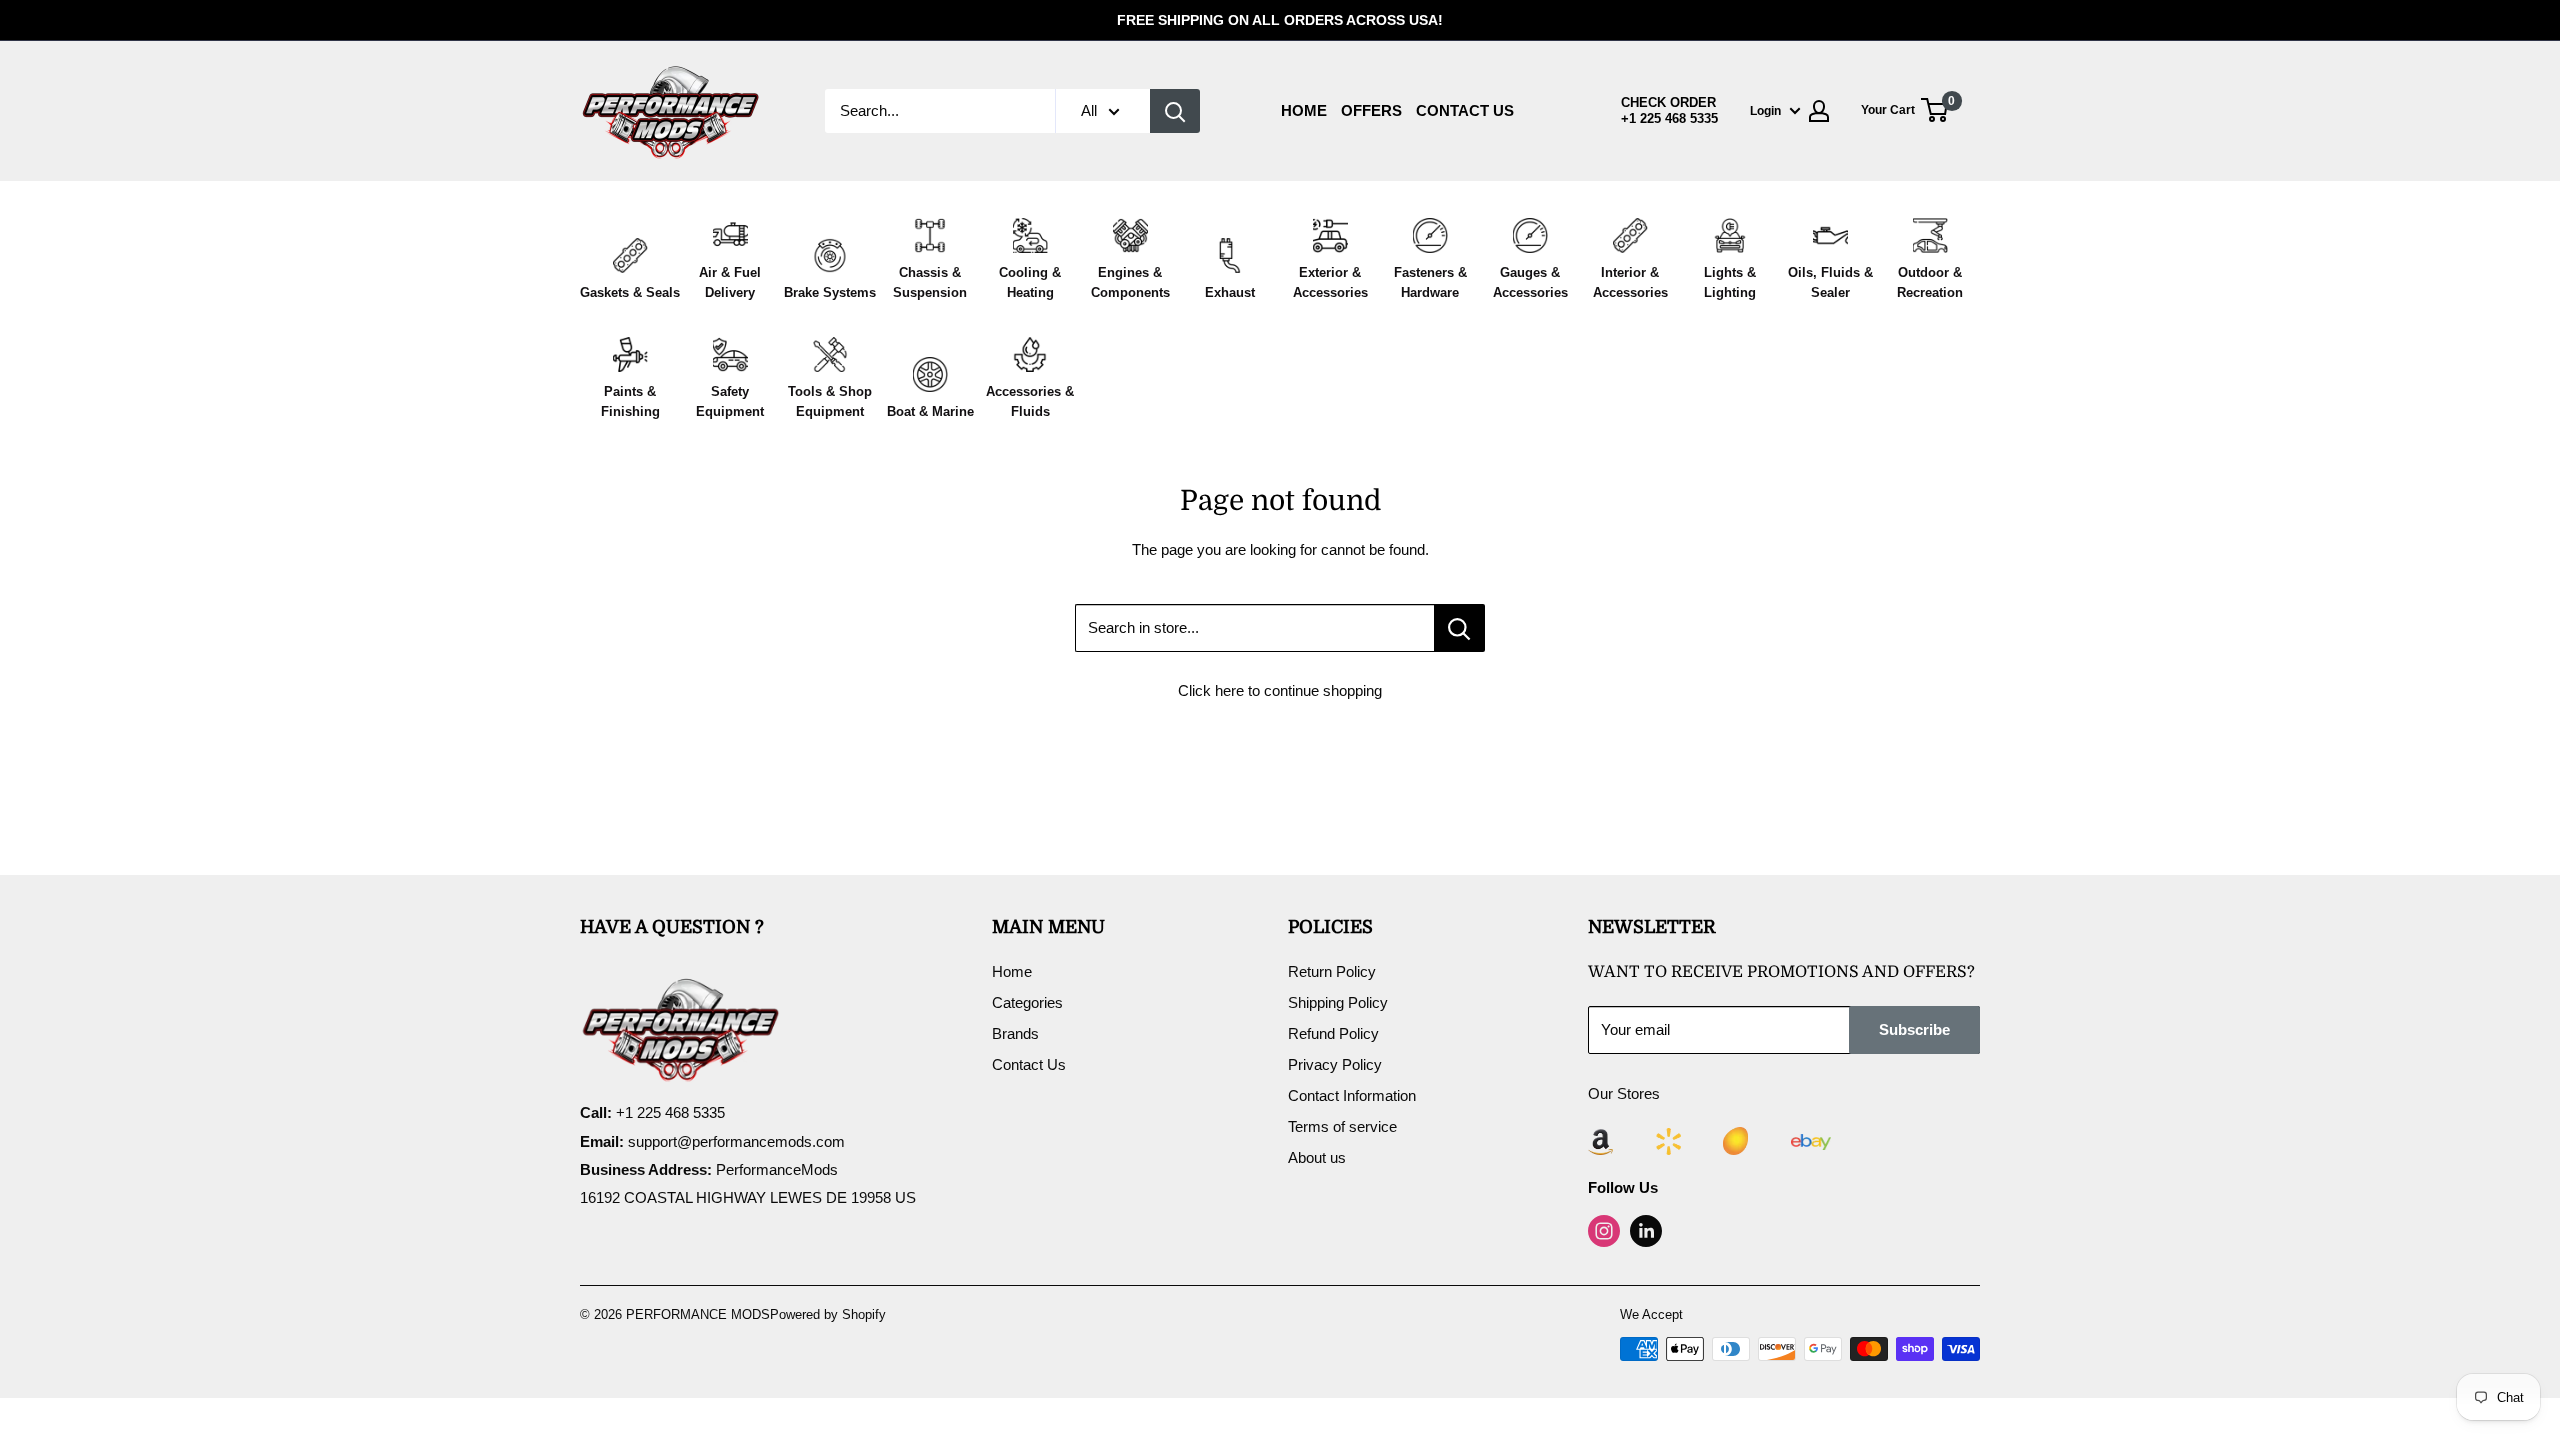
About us (1317, 1157)
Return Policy (1332, 971)
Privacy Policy (1335, 1064)
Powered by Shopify (828, 1314)
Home (1304, 110)
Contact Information (1352, 1095)
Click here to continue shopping (1280, 690)
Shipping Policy (1338, 1002)
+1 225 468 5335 (1669, 119)
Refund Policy (1333, 1033)
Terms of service (1342, 1126)
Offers (1371, 110)
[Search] (1175, 111)
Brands (1015, 1033)
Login (1765, 111)
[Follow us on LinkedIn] (1646, 1231)
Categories (1027, 1002)
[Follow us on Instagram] (1604, 1231)
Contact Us (1465, 110)
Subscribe (1914, 1029)
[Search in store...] (1459, 628)
